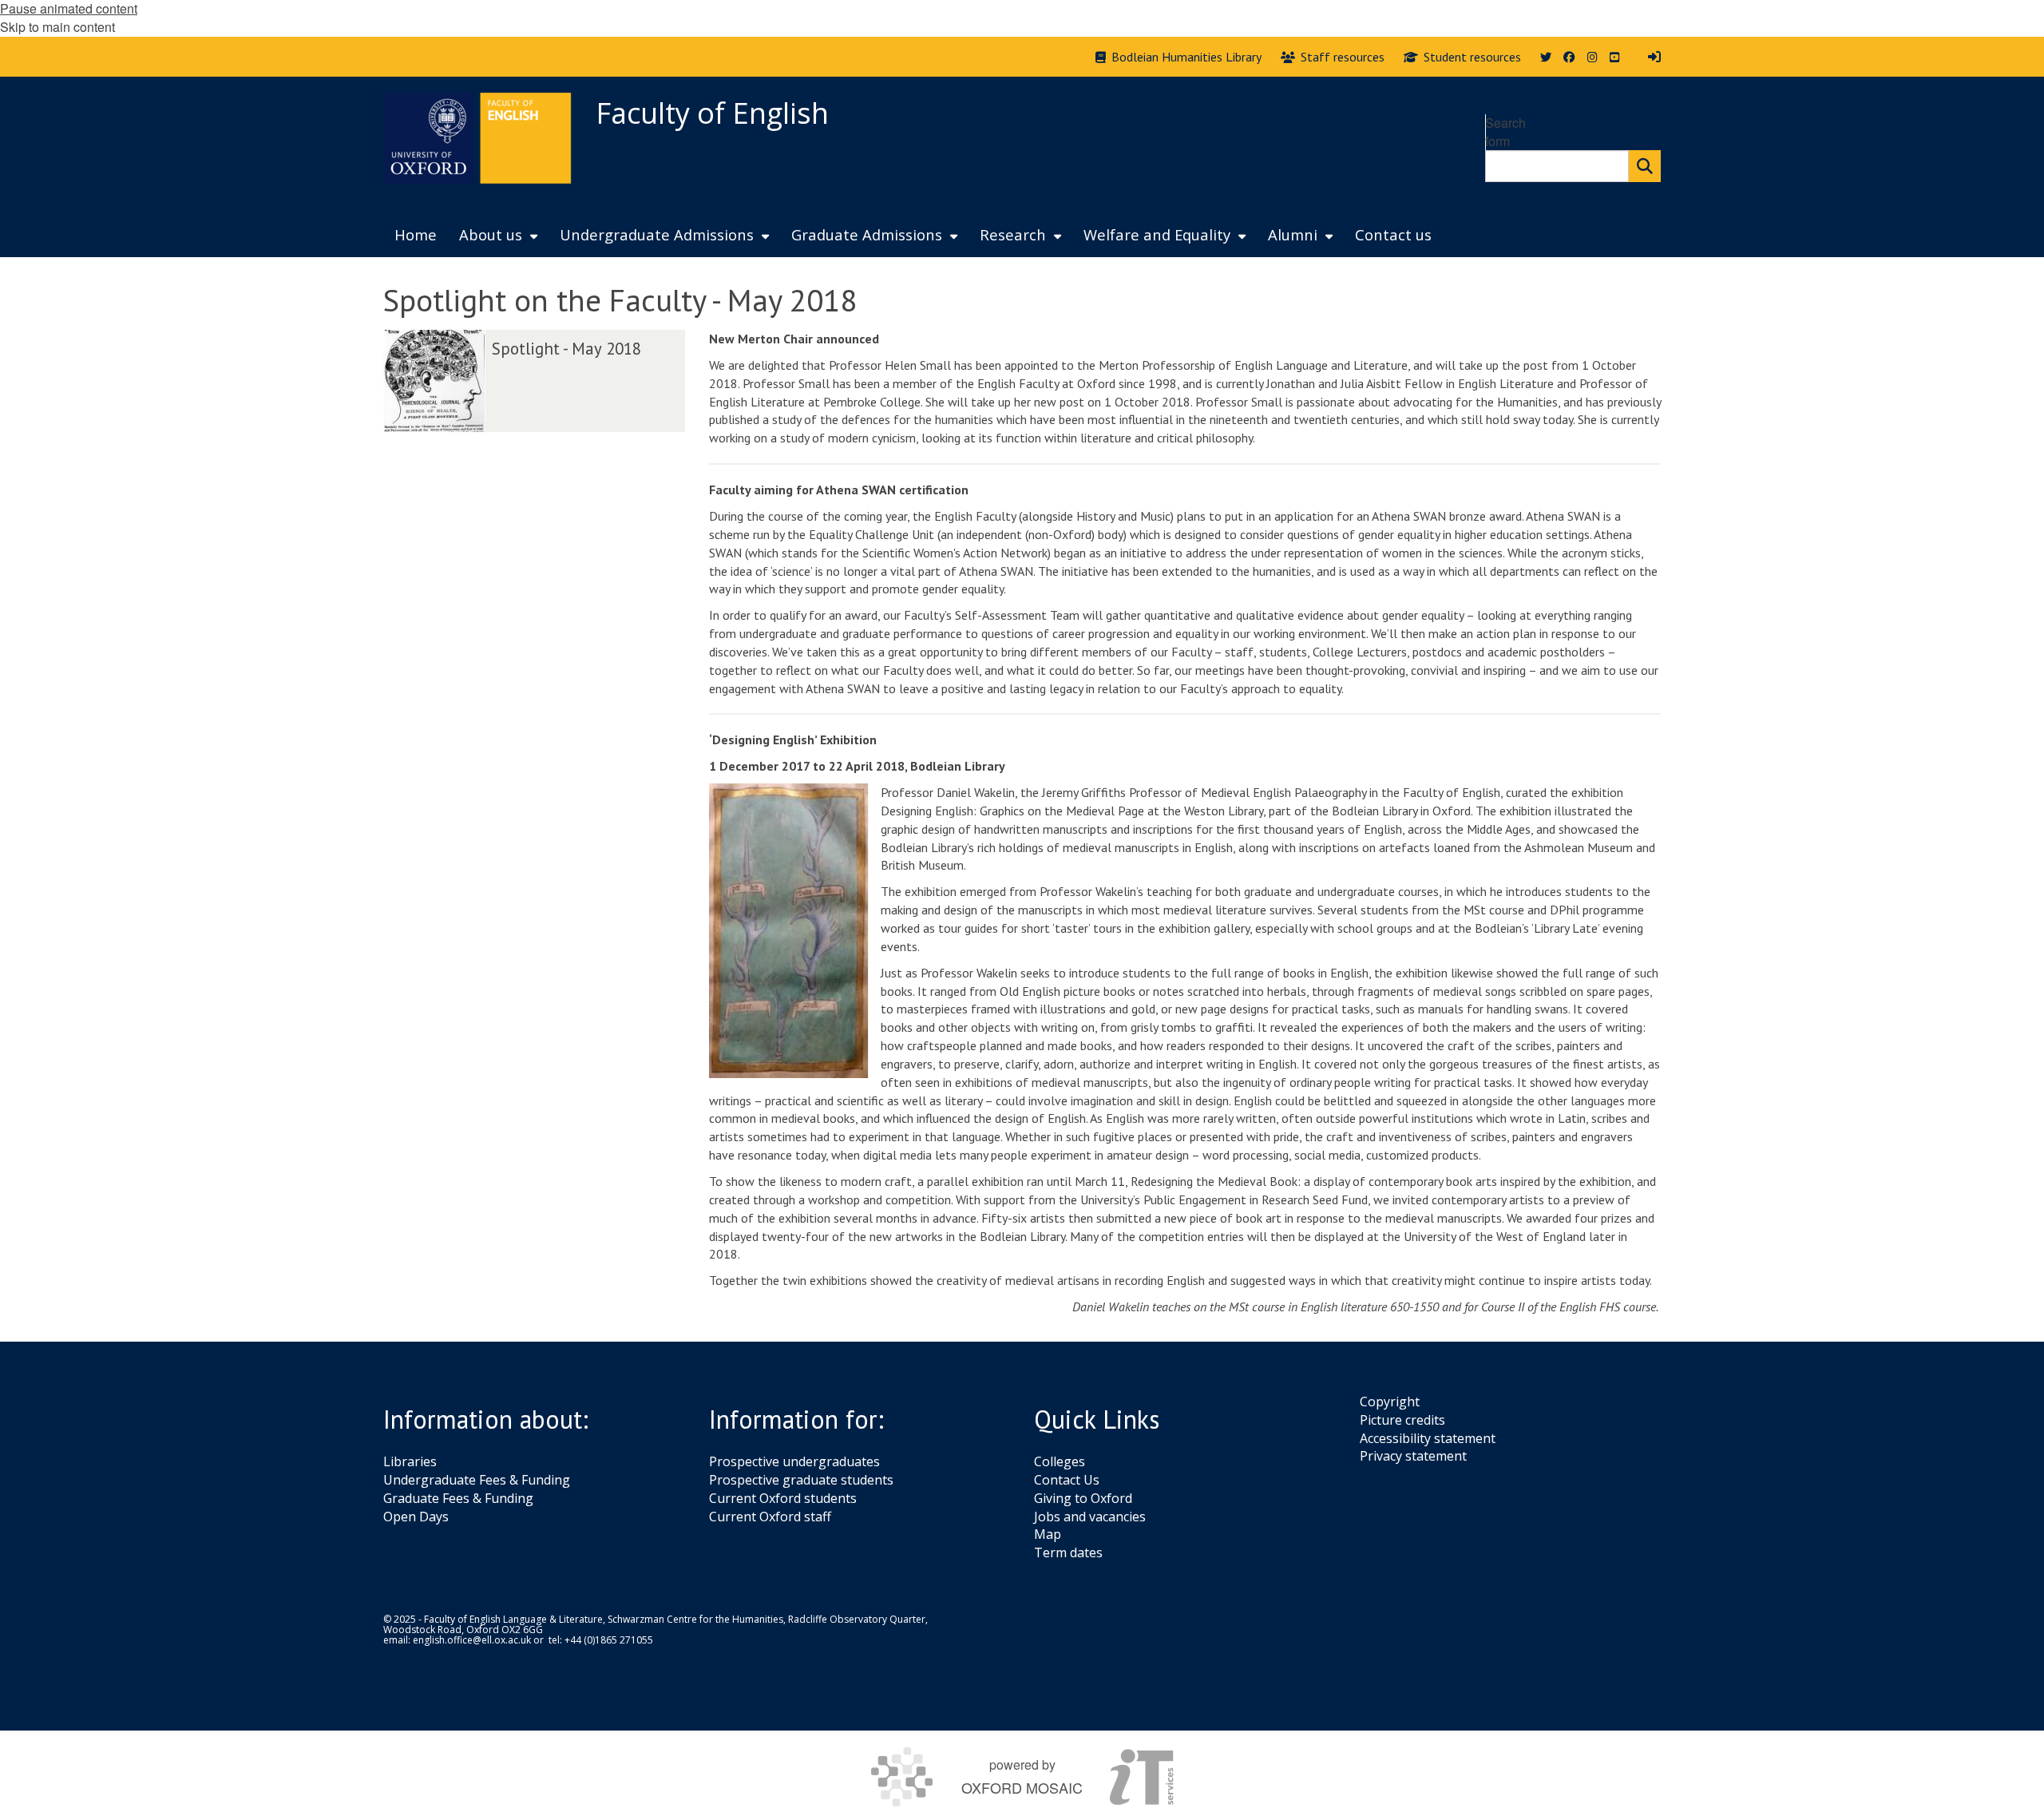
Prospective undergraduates (794, 1461)
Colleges (1060, 1461)
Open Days (416, 1517)
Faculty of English (712, 113)
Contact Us (1067, 1480)
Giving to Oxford (1083, 1498)
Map (1048, 1534)
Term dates (1068, 1552)
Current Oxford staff (770, 1517)
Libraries (410, 1461)
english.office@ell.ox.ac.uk (472, 1640)
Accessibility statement (1428, 1438)
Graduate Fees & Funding (458, 1498)
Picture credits (1402, 1420)
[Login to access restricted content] (1654, 57)
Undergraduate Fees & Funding (477, 1480)
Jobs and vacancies (1090, 1517)
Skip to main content (57, 27)
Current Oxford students (783, 1498)
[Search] (1645, 166)
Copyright (1390, 1402)
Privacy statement (1413, 1456)
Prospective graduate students (801, 1480)
